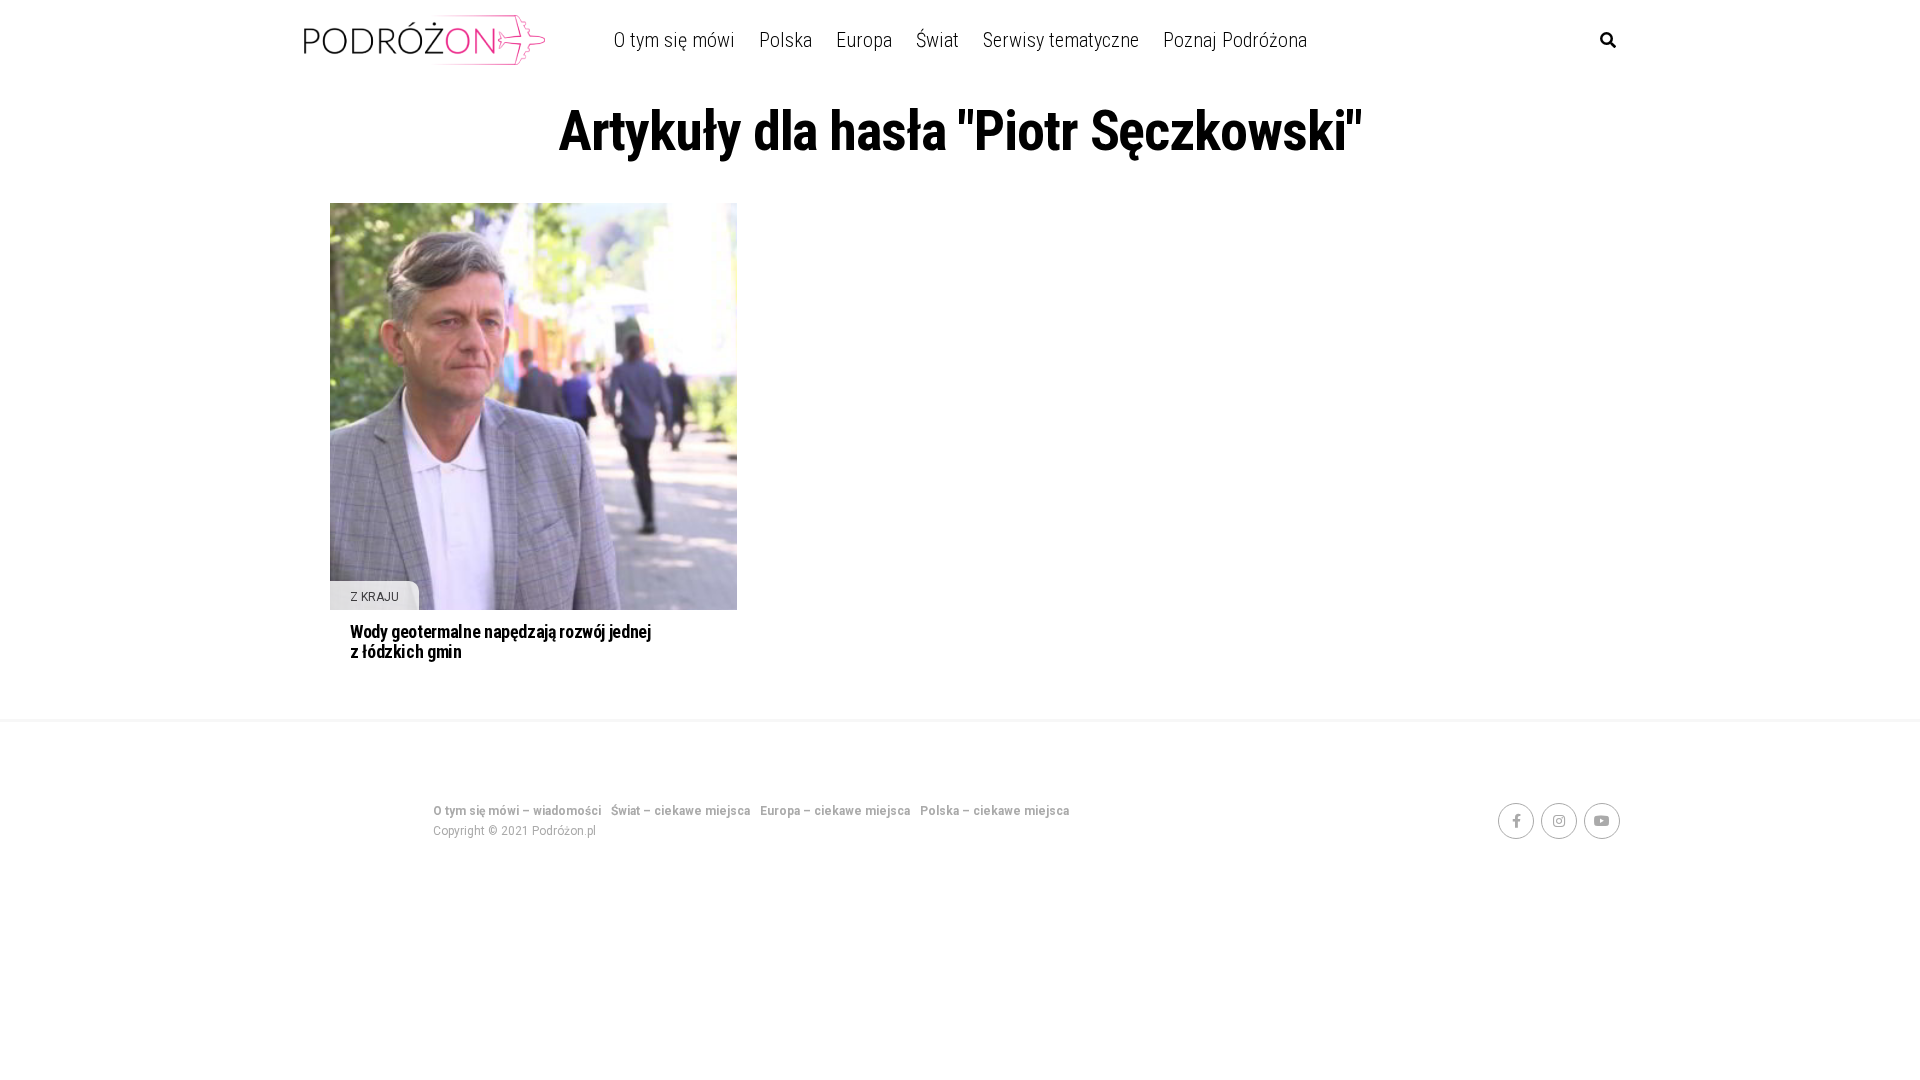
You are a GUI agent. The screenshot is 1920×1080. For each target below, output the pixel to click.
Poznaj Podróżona (1235, 40)
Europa (864, 40)
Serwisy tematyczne (1061, 40)
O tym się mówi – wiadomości (517, 811)
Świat (937, 40)
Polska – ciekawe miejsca (994, 811)
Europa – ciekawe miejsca (835, 811)
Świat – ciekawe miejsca (680, 811)
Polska (785, 40)
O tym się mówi (674, 40)
